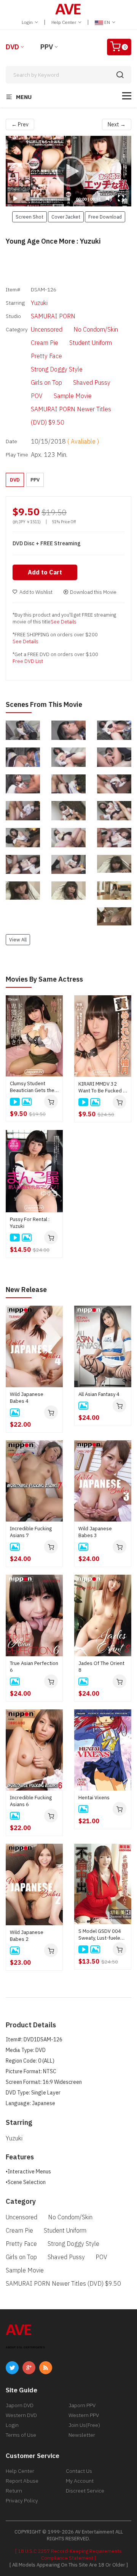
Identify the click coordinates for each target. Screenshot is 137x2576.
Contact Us (79, 2471)
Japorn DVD (20, 2405)
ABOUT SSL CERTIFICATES (25, 2347)
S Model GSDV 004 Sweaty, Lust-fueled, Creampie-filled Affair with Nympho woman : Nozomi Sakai (103, 1935)
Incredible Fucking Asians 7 (31, 1532)
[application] (68, 171)
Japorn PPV (82, 2405)
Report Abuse (22, 2481)
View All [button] (18, 939)
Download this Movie (93, 592)
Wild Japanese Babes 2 (27, 1936)
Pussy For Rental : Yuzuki (30, 1223)
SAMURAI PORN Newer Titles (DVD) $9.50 (71, 416)
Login (28, 22)
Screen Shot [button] (29, 217)
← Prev (20, 124)
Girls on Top (46, 382)
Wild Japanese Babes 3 (95, 1532)
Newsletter (82, 2435)
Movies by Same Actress (44, 979)
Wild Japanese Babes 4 (27, 1398)
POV (37, 396)
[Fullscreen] (121, 198)
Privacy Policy (22, 2500)
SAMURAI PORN (53, 316)
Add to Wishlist (36, 592)
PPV (47, 47)
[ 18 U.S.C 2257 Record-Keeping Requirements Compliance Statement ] (68, 2555)
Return (14, 2491)
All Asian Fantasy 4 (99, 1394)
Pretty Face (46, 356)
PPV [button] (35, 480)
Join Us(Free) (84, 2425)
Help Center (64, 22)
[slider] (48, 199)
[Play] (68, 171)
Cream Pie (45, 343)
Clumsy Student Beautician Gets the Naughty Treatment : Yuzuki (33, 1087)
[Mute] (109, 198)
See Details (64, 622)
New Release (26, 1290)
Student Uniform (91, 343)
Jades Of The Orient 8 (101, 1667)
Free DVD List (28, 661)
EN (107, 22)
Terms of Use (21, 2435)
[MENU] (127, 96)
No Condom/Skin (96, 329)
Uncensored (47, 329)
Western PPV (84, 2415)
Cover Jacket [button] (66, 217)
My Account (80, 2481)
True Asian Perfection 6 (34, 1667)
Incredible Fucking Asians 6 (31, 1801)
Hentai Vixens (94, 1798)
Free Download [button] (105, 217)
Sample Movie (73, 396)
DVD (12, 47)
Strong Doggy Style (57, 369)
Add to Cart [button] (45, 572)
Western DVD (21, 2415)
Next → (117, 124)
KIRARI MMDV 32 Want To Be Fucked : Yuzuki (101, 1087)
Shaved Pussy (92, 382)
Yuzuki (39, 303)
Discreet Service (85, 2491)
